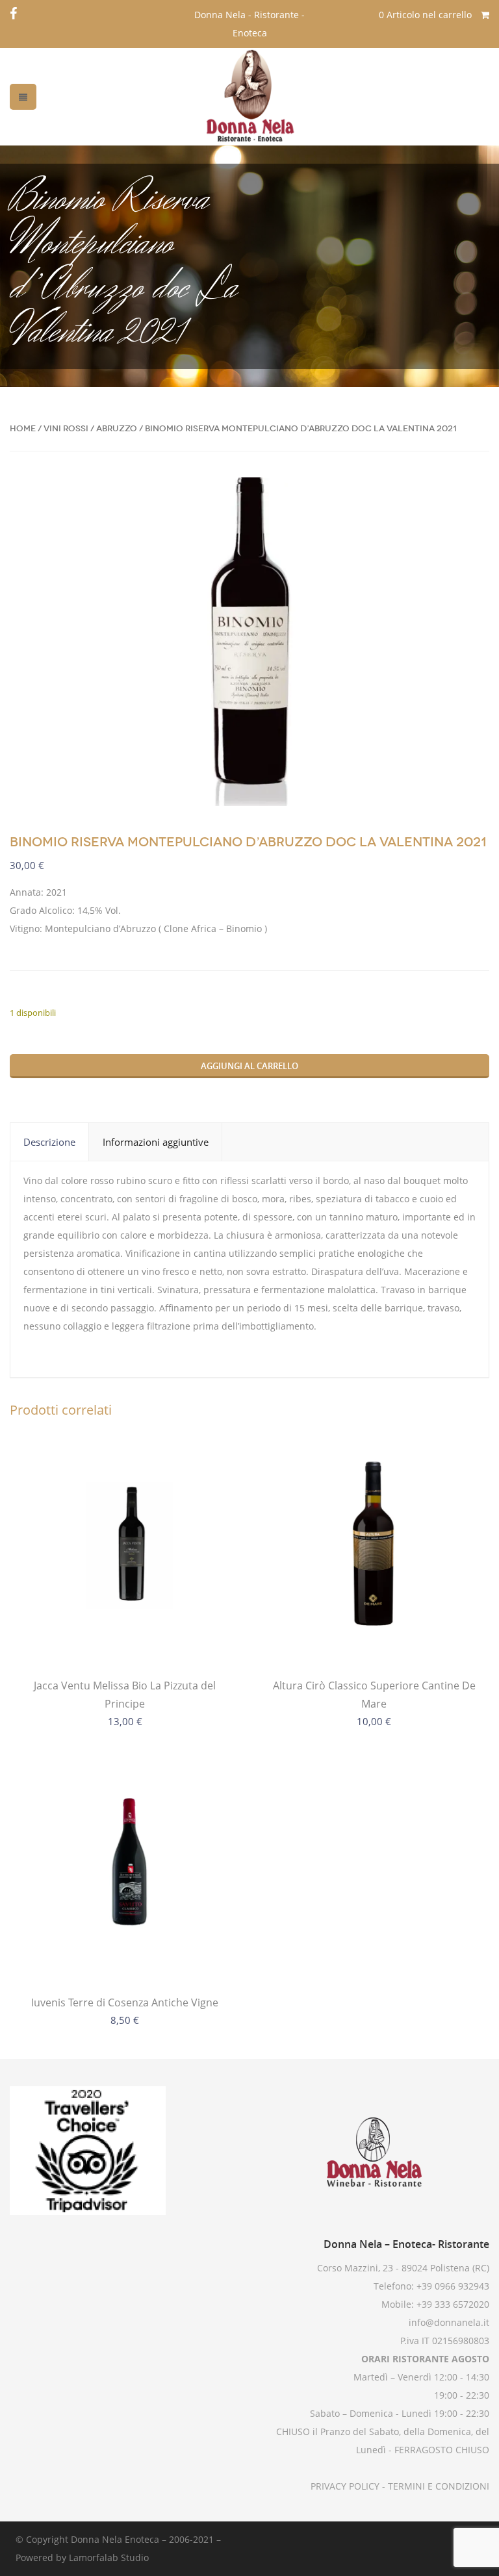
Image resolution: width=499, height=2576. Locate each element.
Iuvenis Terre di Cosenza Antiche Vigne (125, 2002)
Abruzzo (117, 428)
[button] (468, 498)
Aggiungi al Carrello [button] (374, 1637)
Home (23, 428)
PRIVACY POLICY (345, 2486)
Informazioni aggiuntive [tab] (156, 1142)
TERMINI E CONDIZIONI (437, 2486)
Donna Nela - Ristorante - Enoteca (249, 24)
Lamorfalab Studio (109, 2557)
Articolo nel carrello (427, 15)
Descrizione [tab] (49, 1142)
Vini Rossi (66, 428)
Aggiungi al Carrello (249, 1066)
